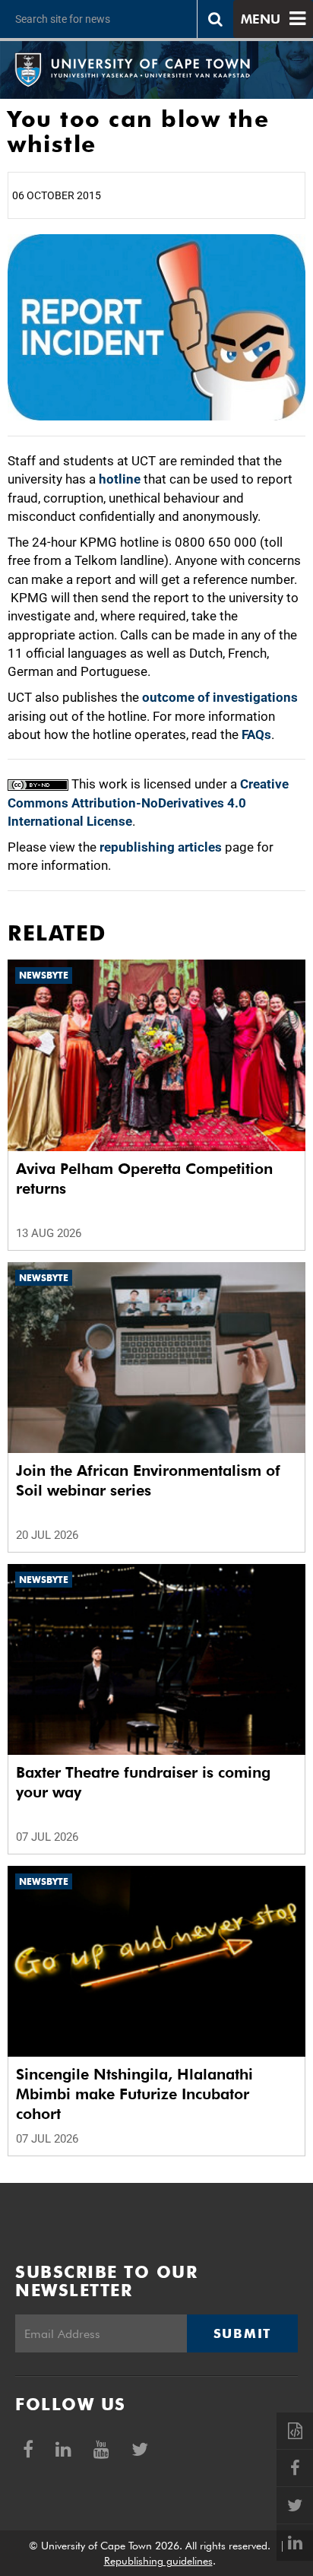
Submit (242, 2333)
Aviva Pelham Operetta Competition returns (144, 1179)
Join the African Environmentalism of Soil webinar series (148, 1480)
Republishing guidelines (158, 2561)
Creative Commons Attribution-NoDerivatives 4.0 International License (148, 803)
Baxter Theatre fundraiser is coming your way (143, 1782)
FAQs (256, 734)
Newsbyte (44, 975)
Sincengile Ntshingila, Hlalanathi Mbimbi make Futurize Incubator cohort (134, 2094)
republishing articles (161, 847)
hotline (120, 479)
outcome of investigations (220, 697)
